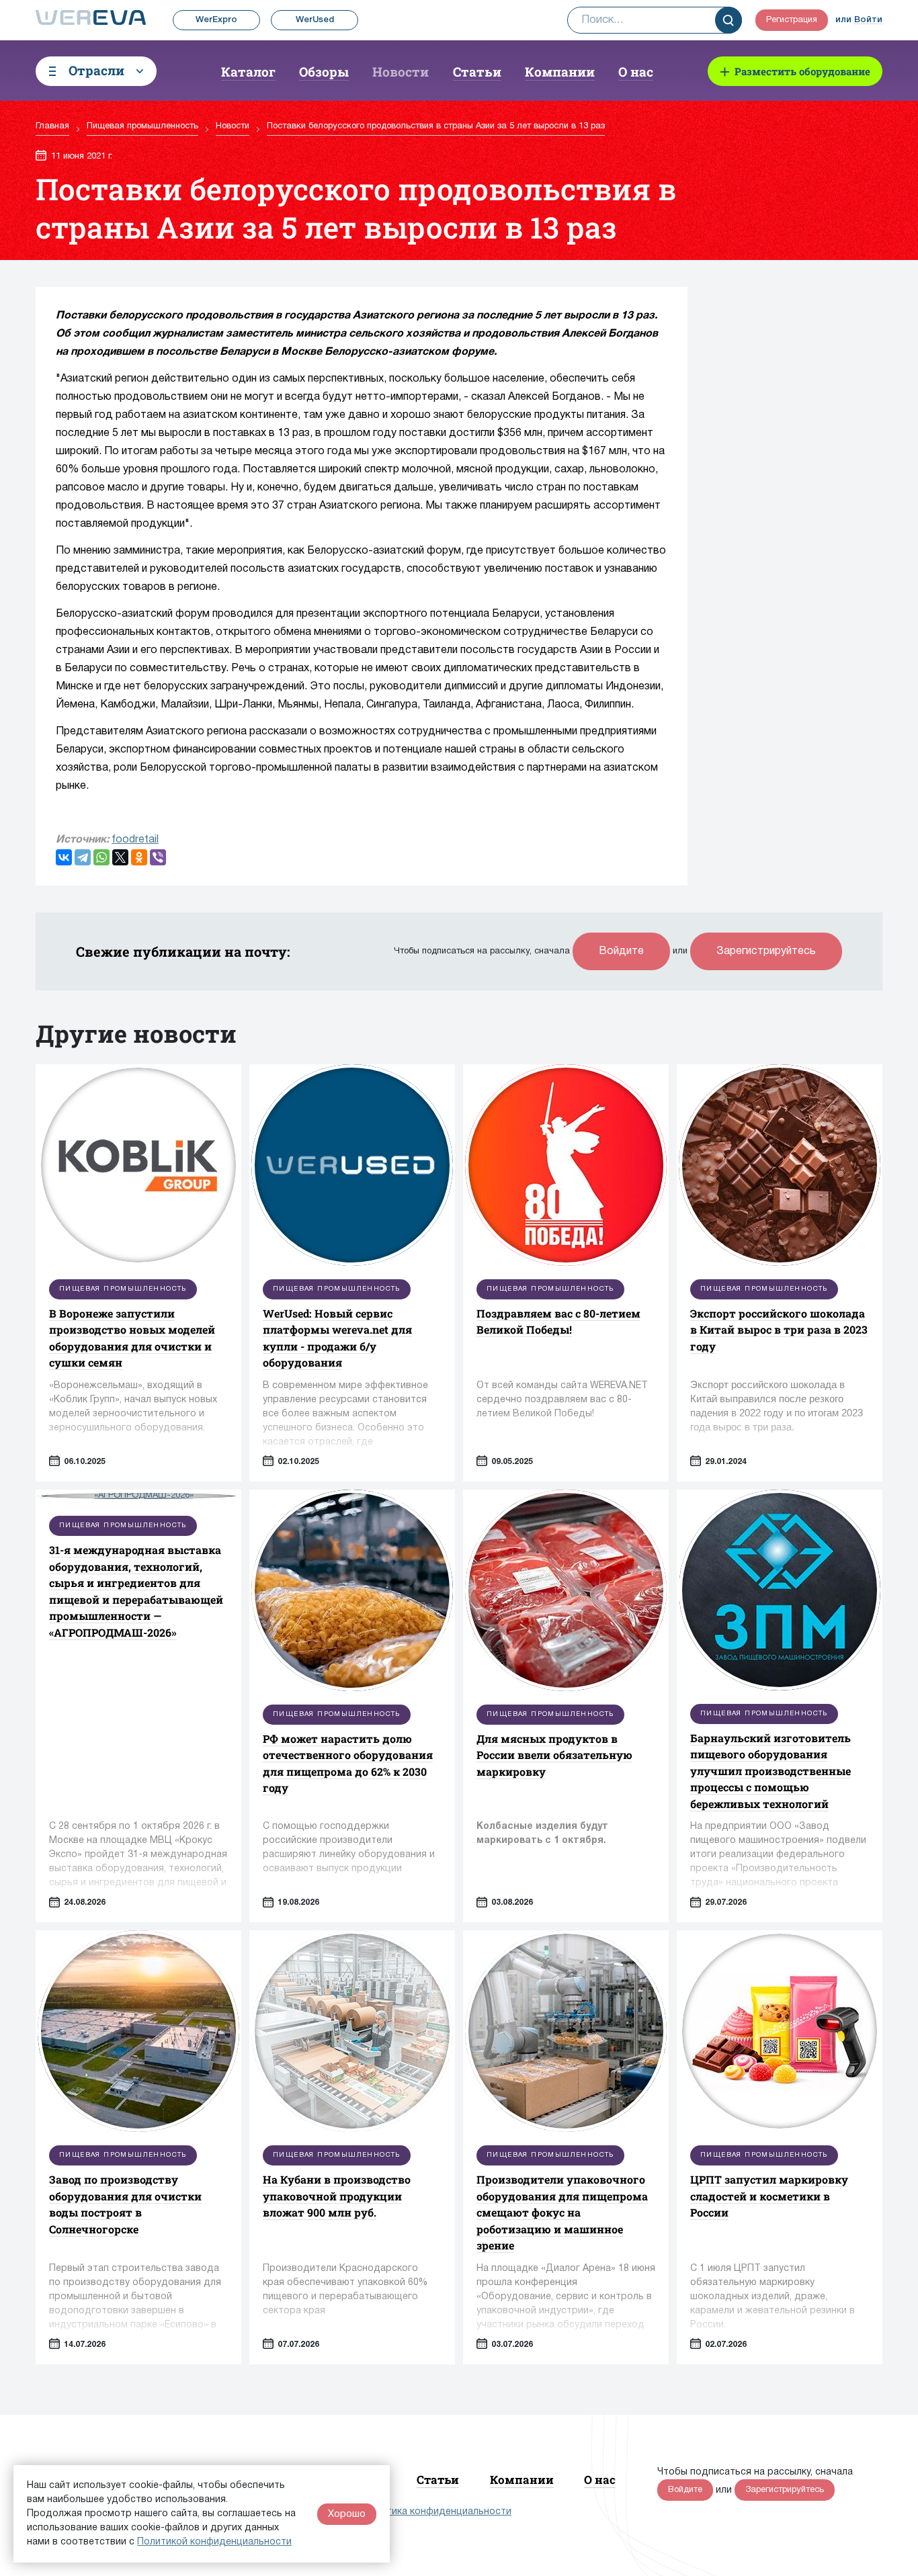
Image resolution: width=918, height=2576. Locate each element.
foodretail (135, 840)
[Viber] (158, 857)
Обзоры (324, 72)
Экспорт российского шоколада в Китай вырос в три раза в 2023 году (779, 1330)
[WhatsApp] (101, 857)
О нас (636, 72)
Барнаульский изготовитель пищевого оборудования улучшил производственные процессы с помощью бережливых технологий (770, 1771)
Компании (560, 72)
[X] (120, 857)
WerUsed (315, 20)
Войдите (621, 951)
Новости (401, 72)
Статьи (477, 72)
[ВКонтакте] (64, 857)
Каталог (248, 72)
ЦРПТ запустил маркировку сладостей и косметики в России (769, 2196)
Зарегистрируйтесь (766, 951)
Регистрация (792, 20)
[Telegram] (83, 857)
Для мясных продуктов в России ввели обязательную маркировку (554, 1755)
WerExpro (216, 20)
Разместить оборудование (802, 71)
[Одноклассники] (139, 857)
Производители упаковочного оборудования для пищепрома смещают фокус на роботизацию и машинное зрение (562, 2212)
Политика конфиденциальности (437, 2512)
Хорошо (347, 2514)
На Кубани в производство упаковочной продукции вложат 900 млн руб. (337, 2196)
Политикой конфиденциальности (214, 2542)
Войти (868, 20)
